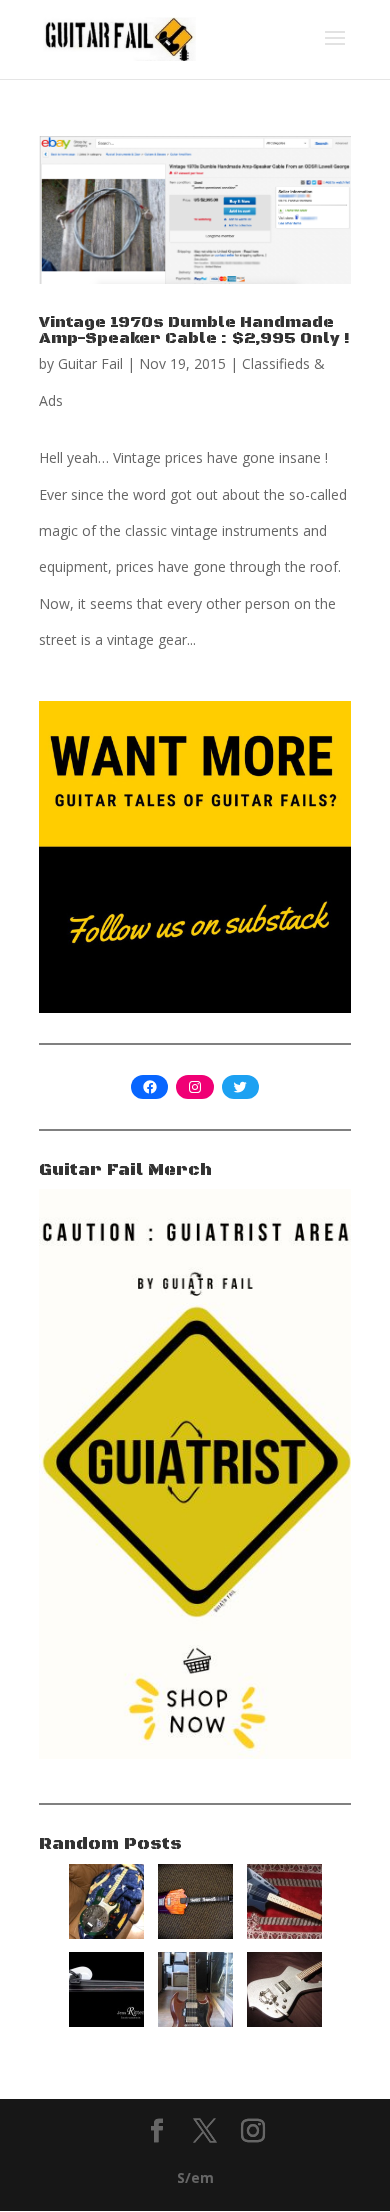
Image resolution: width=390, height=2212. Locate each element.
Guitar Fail (90, 363)
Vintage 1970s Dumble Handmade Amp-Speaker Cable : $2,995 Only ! (194, 330)
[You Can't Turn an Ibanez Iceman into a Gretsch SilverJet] (284, 2021)
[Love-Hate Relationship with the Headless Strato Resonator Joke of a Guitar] (106, 1933)
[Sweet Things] (195, 1933)
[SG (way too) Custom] (195, 2021)
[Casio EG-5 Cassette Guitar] (284, 1933)
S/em (195, 2177)
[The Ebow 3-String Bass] (106, 2021)
